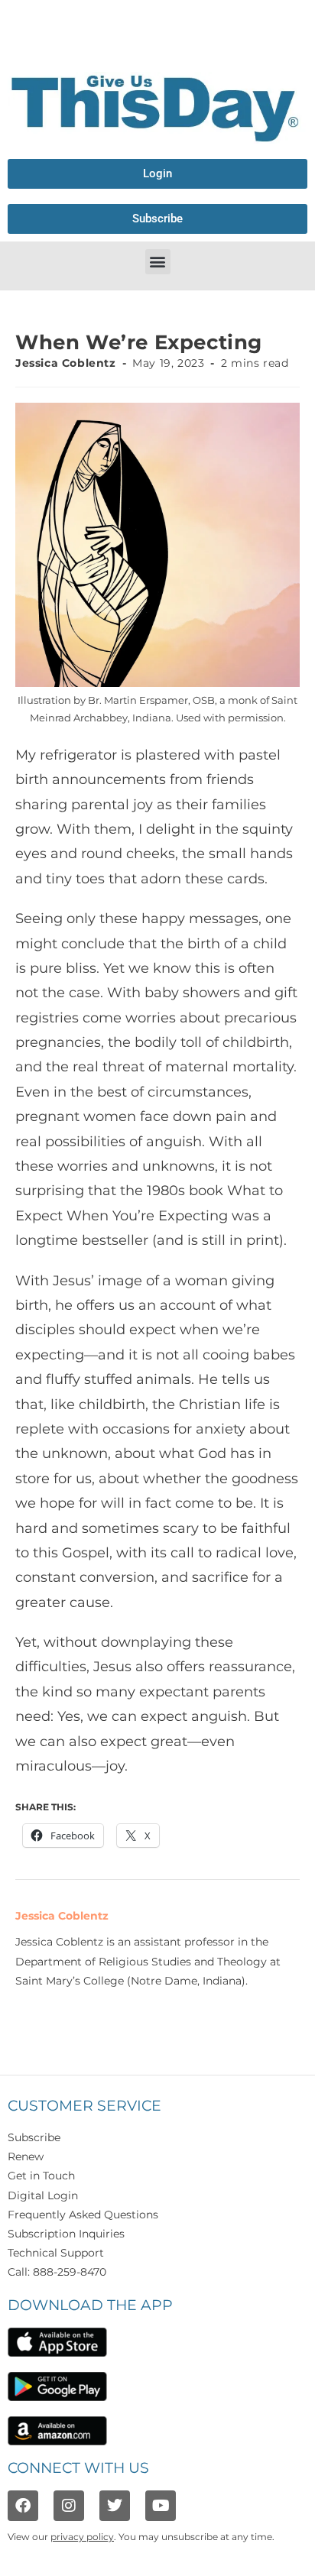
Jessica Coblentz (66, 363)
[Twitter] (115, 2506)
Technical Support (56, 2253)
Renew (26, 2156)
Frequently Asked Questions (83, 2215)
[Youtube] (161, 2506)
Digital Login (43, 2195)
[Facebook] (23, 2506)
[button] (158, 262)
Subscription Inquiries (66, 2234)
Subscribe (34, 2137)
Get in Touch (41, 2176)
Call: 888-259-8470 (57, 2272)
